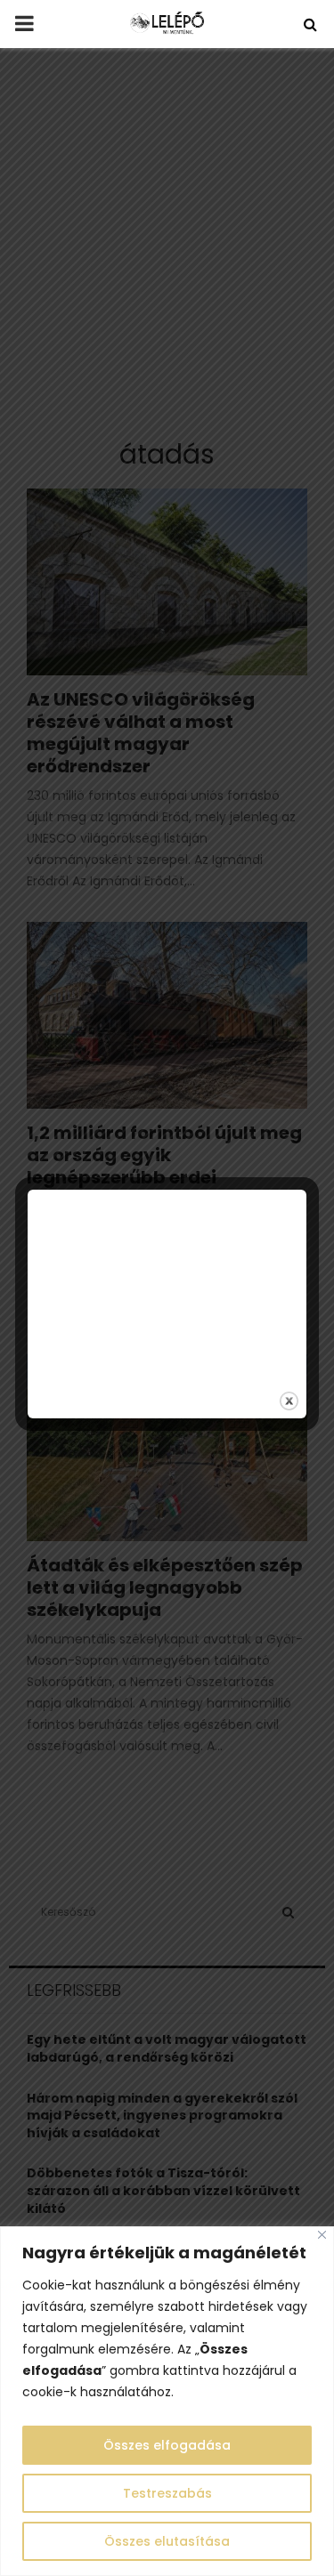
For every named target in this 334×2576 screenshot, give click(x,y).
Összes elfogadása (167, 2445)
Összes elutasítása (167, 2541)
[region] (167, 2401)
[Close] (322, 2235)
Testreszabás (167, 2493)
